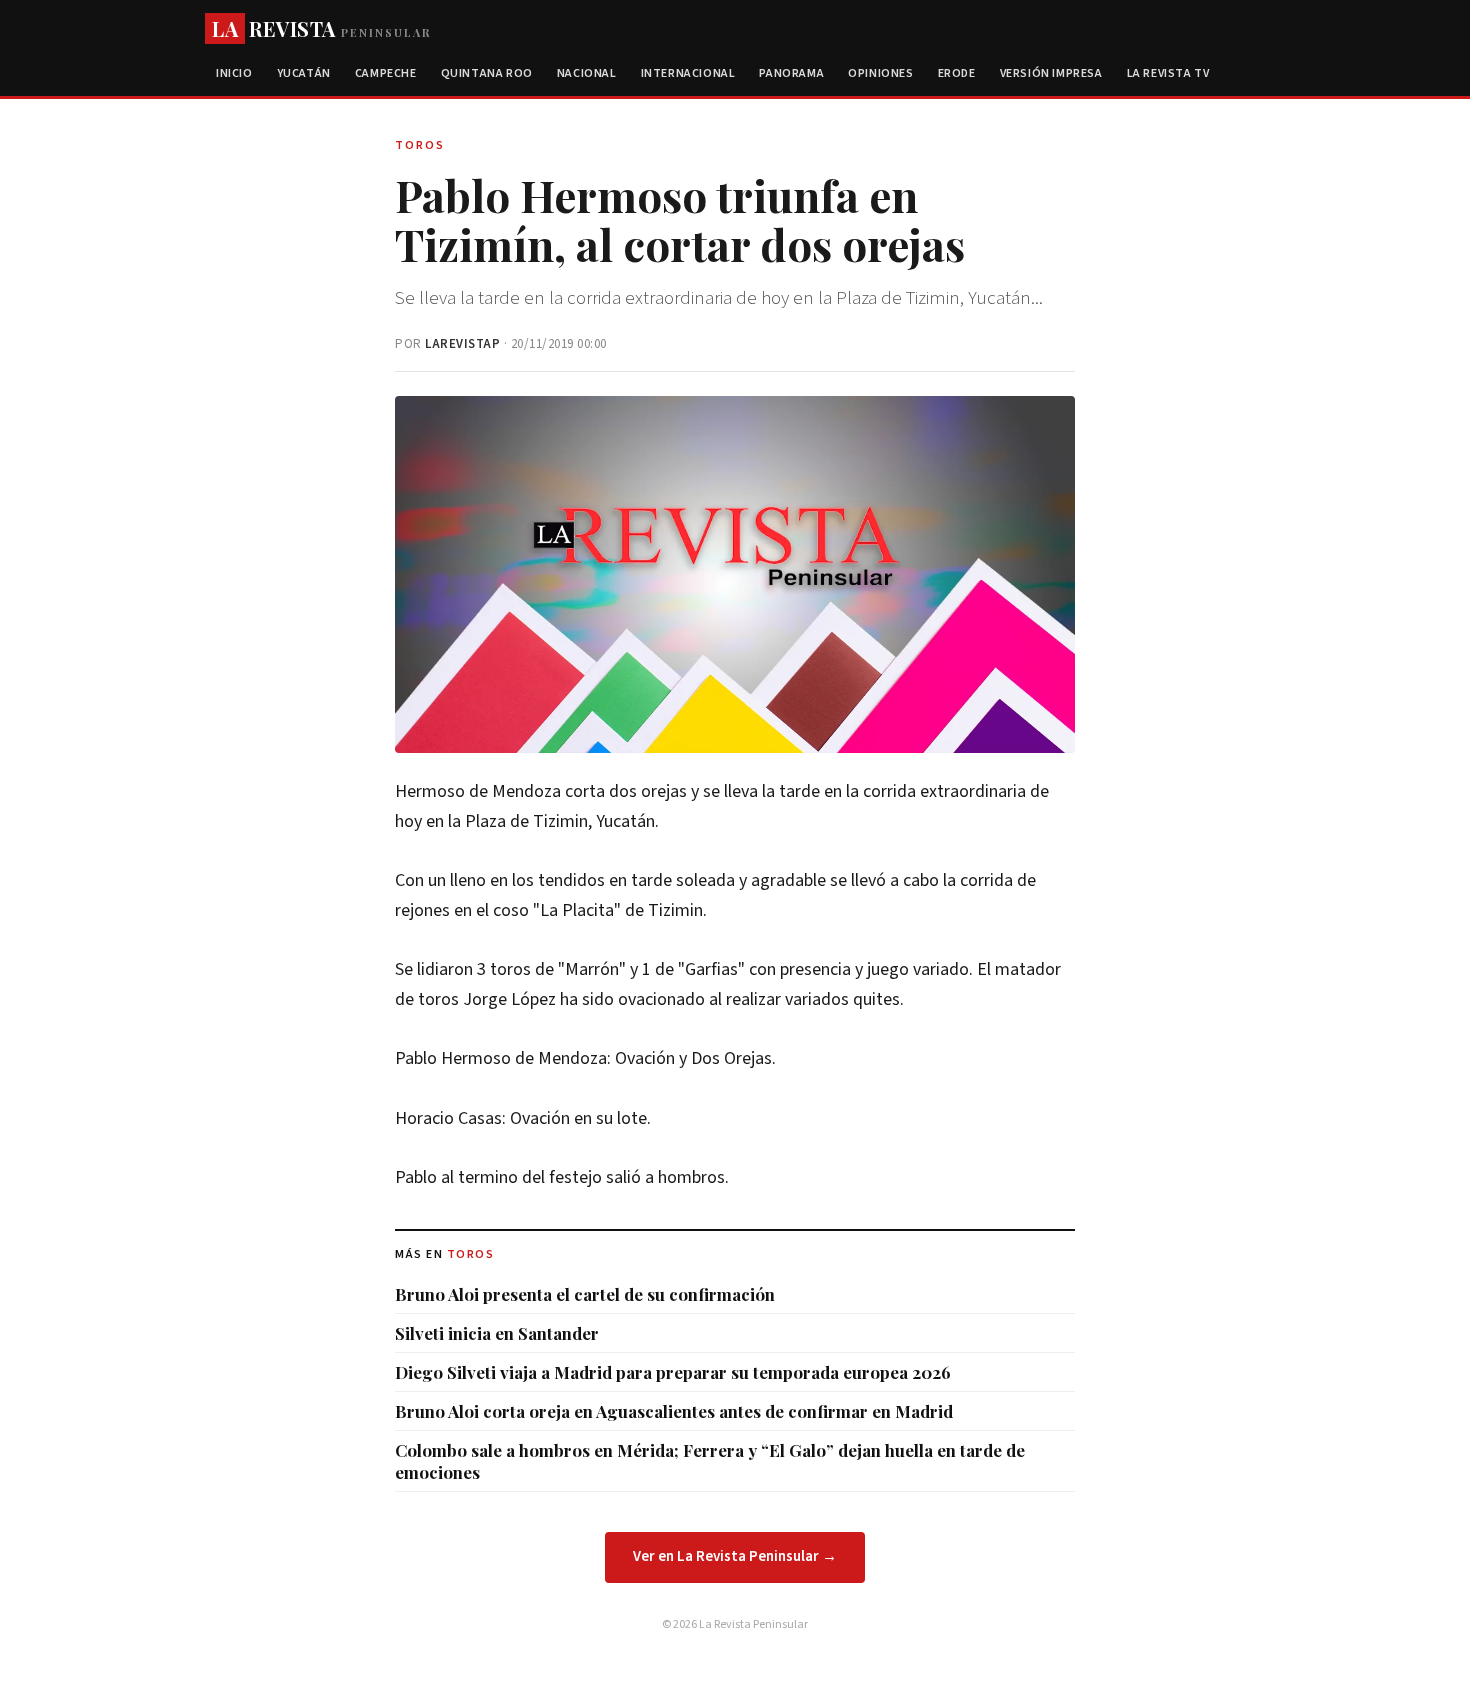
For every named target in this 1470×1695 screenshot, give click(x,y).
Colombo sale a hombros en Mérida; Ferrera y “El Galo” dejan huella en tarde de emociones (710, 1461)
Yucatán (304, 73)
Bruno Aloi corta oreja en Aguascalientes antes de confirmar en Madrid (674, 1411)
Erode (957, 73)
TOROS (471, 1254)
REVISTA (321, 28)
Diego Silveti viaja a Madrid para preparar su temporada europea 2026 (673, 1372)
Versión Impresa (1051, 73)
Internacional (688, 73)
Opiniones (880, 73)
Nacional (587, 73)
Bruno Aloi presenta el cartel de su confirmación (585, 1294)
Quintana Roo (487, 73)
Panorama (791, 73)
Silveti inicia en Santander (497, 1333)
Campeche (386, 73)
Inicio (234, 73)
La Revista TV (1168, 73)
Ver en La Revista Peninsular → (735, 1556)
